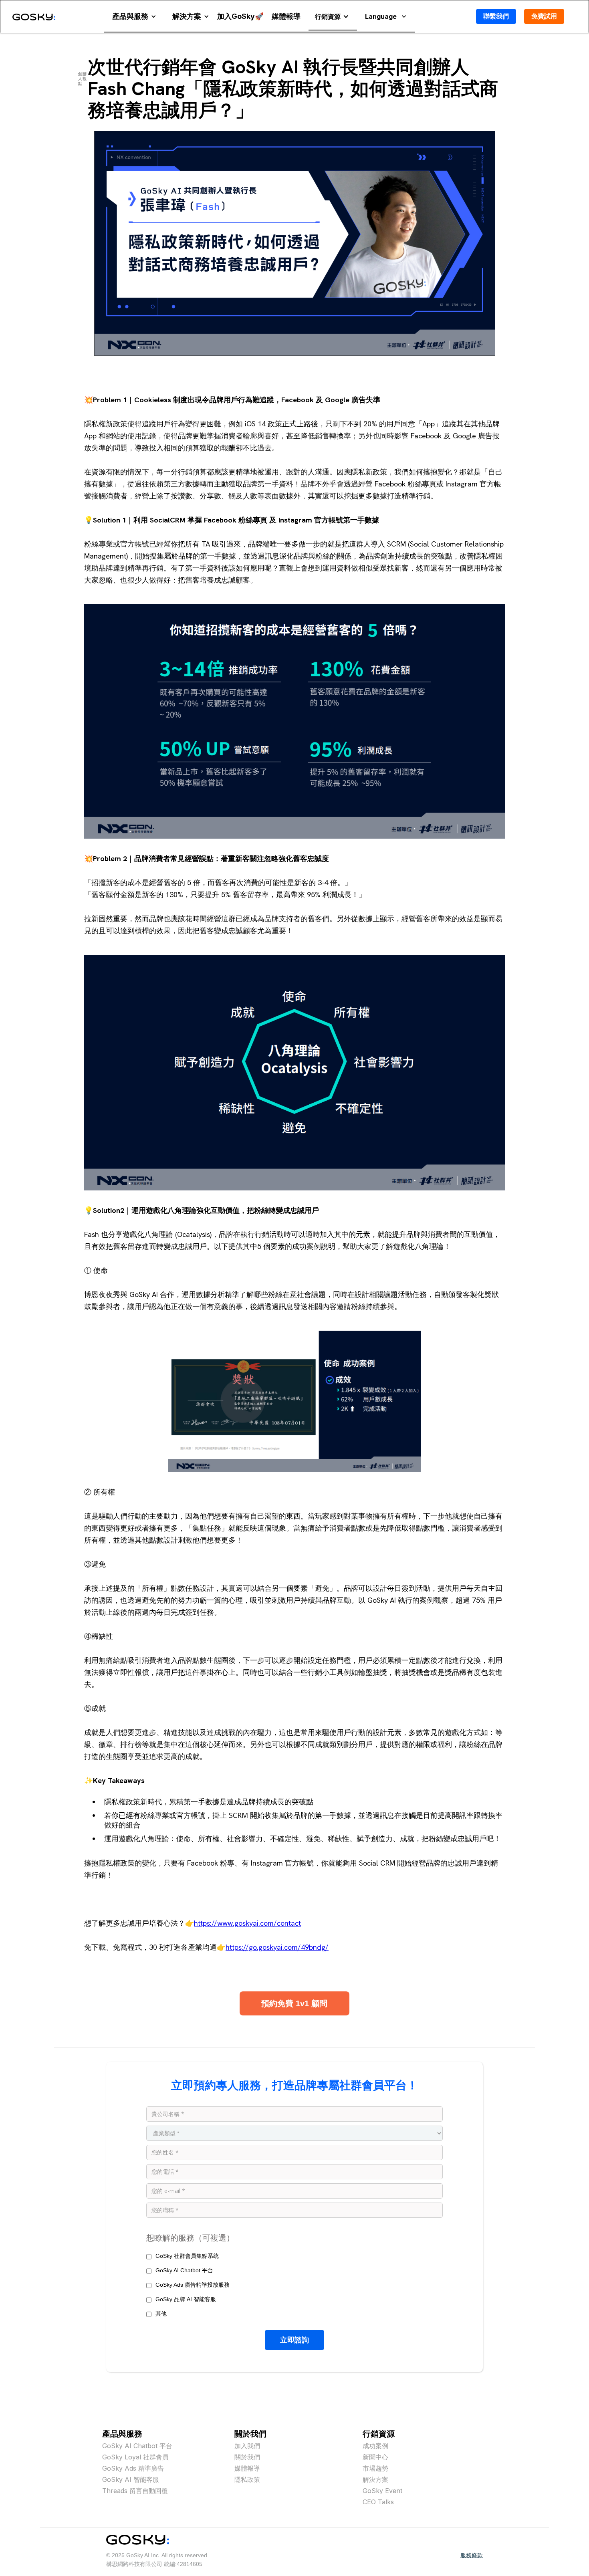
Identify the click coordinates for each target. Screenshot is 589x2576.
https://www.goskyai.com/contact (247, 1923)
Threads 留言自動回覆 (135, 2491)
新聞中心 (375, 2457)
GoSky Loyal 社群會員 (135, 2457)
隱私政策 (247, 2479)
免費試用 (544, 16)
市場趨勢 (375, 2468)
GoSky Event (382, 2491)
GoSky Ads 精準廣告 (133, 2468)
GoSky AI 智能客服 (131, 2479)
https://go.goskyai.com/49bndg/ (277, 1947)
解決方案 (375, 2479)
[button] (134, 16)
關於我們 (247, 2457)
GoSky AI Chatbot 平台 (137, 2446)
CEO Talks (378, 2502)
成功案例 (375, 2446)
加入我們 (247, 2446)
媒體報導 (247, 2468)
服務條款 (472, 2555)
